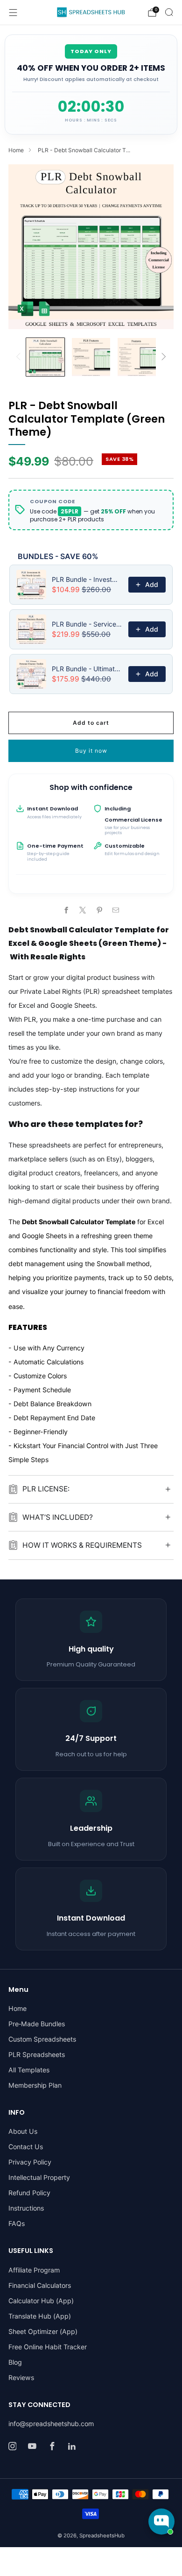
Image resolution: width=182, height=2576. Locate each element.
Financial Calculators (40, 2285)
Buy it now (91, 751)
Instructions (26, 2208)
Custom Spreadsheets (42, 2039)
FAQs (17, 2223)
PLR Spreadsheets (37, 2054)
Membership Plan (35, 2085)
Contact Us (26, 2147)
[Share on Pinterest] (99, 910)
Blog (15, 2362)
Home (16, 150)
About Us (23, 2131)
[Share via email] (116, 910)
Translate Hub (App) (40, 2316)
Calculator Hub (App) (41, 2301)
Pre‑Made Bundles (37, 2024)
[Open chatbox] (161, 2522)
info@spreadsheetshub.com (51, 2424)
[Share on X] (83, 910)
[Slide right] (162, 357)
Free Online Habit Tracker (48, 2347)
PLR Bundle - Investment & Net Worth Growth (87, 579)
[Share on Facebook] (66, 910)
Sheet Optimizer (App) (43, 2331)
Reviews (21, 2377)
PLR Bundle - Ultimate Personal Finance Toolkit (87, 669)
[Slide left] (20, 357)
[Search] (169, 12)
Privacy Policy (30, 2162)
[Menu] (13, 13)
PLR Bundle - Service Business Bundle (87, 624)
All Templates (29, 2070)
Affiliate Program (34, 2270)
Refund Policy (29, 2193)
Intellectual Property (39, 2177)
